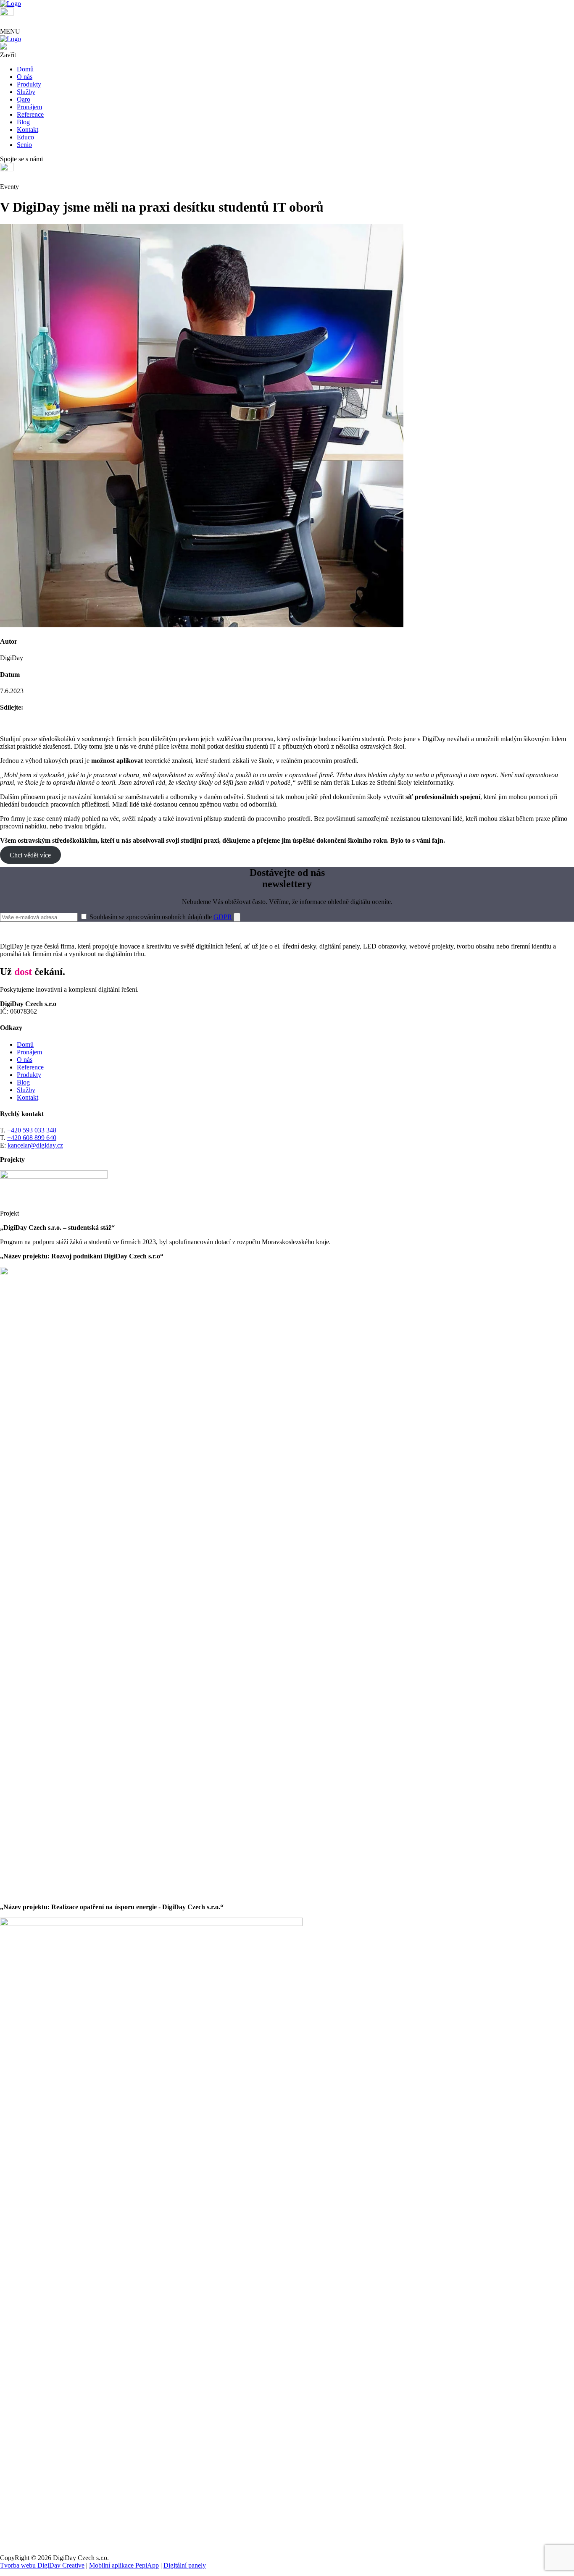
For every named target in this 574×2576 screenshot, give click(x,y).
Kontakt (28, 1097)
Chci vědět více (30, 855)
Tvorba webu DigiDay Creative (42, 2565)
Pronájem (29, 1052)
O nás (25, 1060)
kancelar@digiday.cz (35, 1145)
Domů (25, 1044)
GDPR (223, 917)
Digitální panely (185, 2565)
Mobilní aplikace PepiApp (124, 2565)
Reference (30, 1067)
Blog (23, 1082)
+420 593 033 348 (32, 1130)
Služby (26, 1090)
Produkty (29, 1075)
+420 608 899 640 (32, 1138)
